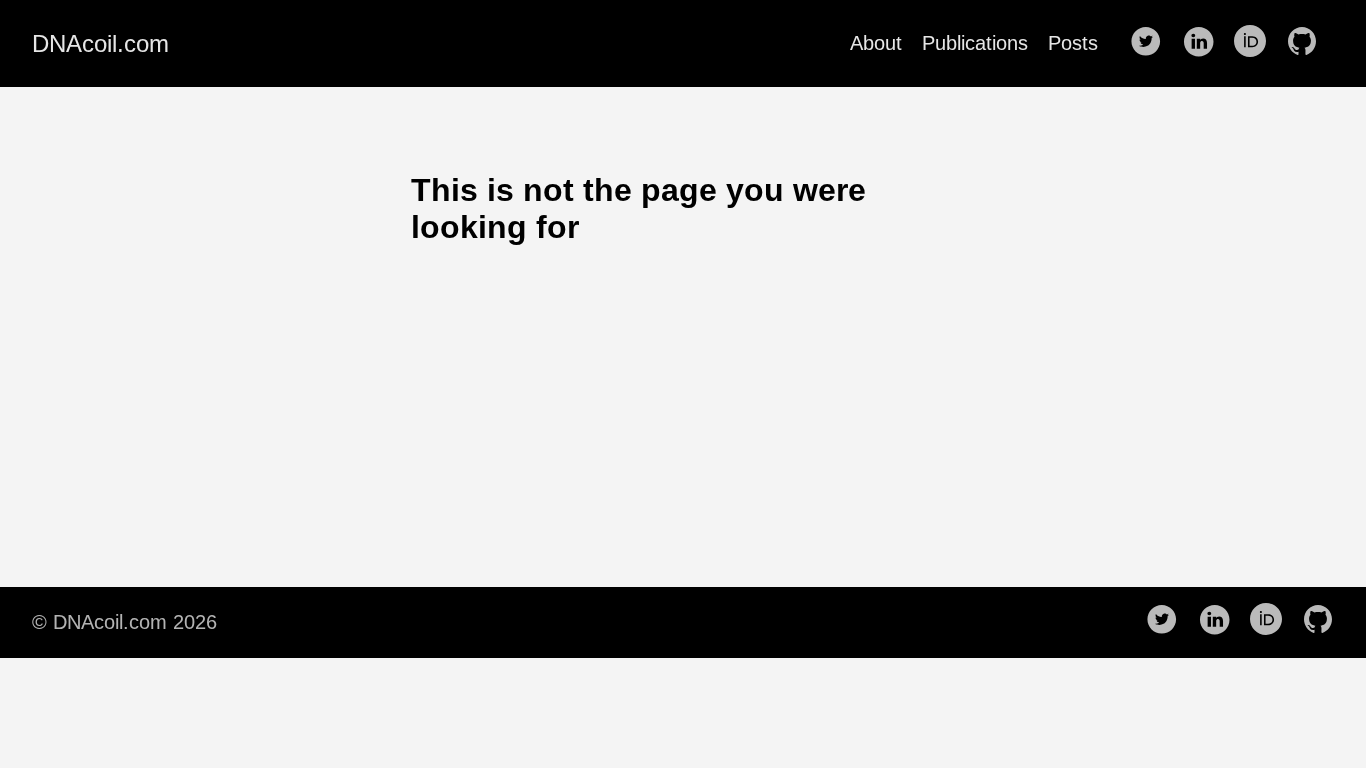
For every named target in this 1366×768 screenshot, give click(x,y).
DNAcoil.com (100, 43)
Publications (975, 43)
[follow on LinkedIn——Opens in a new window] (1204, 43)
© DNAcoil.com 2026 (124, 622)
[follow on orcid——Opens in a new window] (1256, 43)
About (876, 43)
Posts (1073, 43)
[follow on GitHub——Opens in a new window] (1308, 43)
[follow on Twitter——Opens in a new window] (1152, 43)
